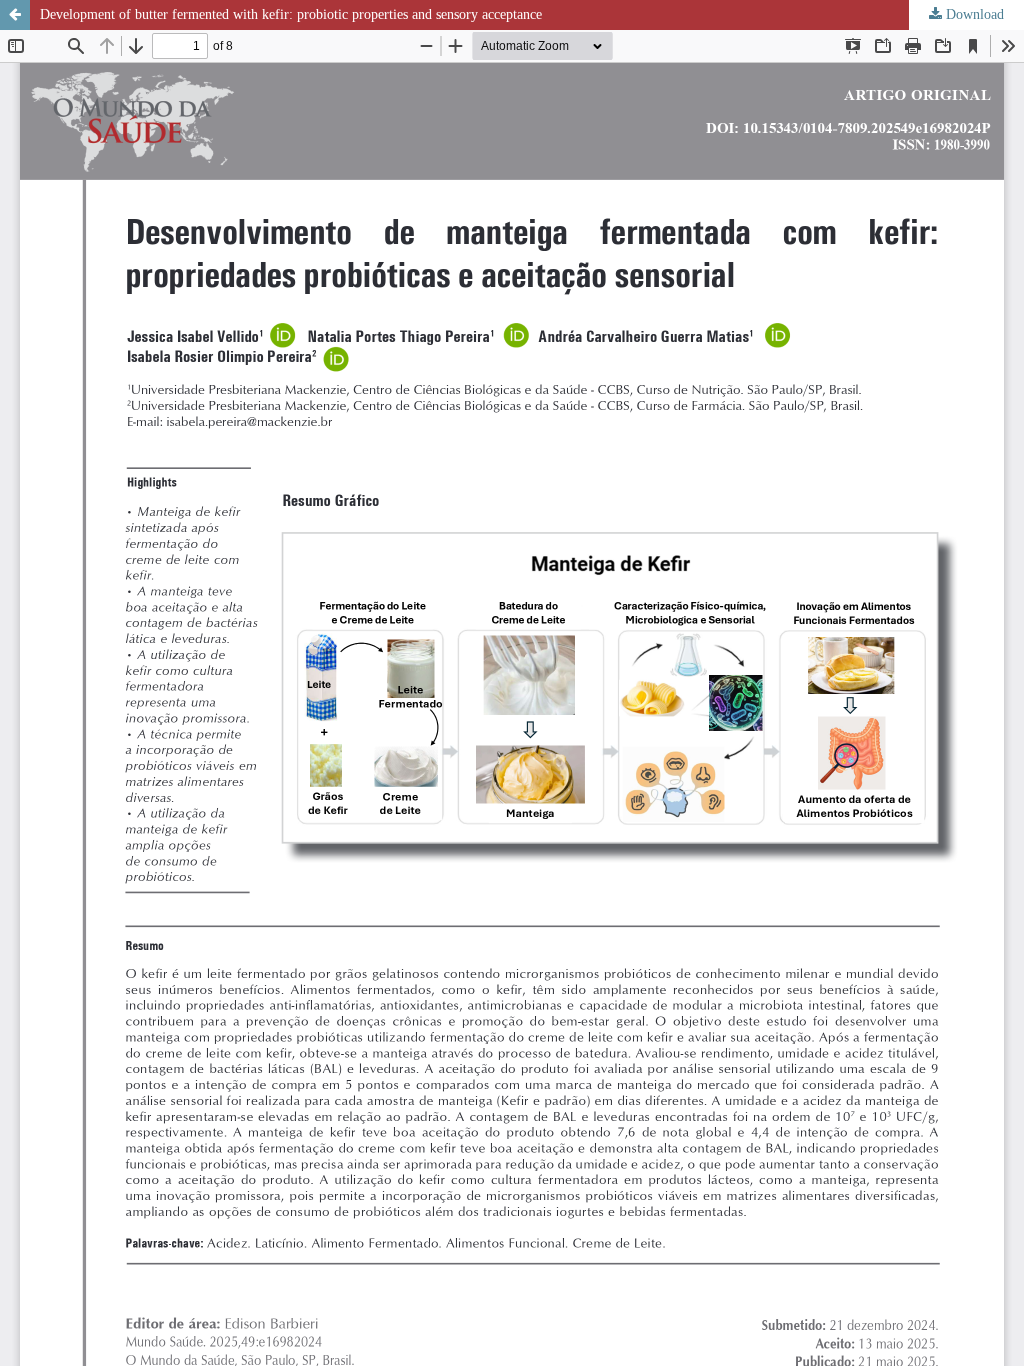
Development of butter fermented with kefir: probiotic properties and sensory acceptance (291, 14)
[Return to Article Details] (15, 15)
